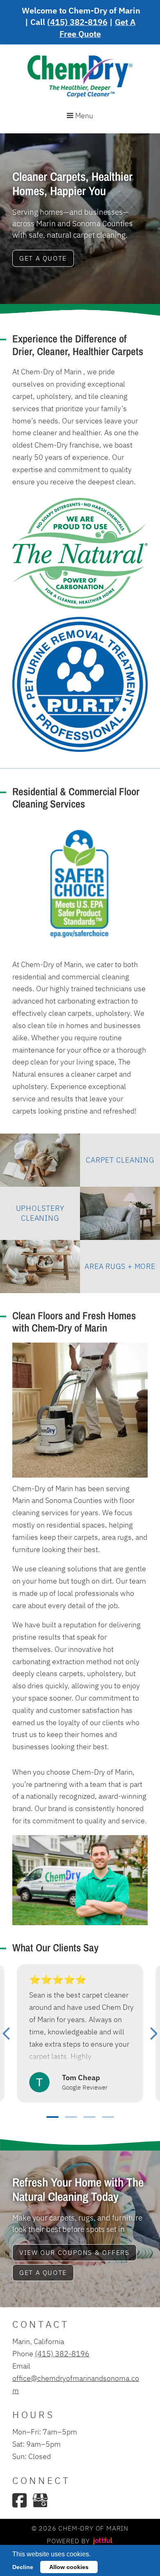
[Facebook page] (19, 2500)
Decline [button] (23, 2567)
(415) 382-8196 (77, 22)
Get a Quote (43, 258)
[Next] (154, 2034)
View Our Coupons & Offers (74, 2252)
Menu (83, 115)
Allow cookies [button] (69, 2567)
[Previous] (6, 2034)
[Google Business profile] (40, 2500)
